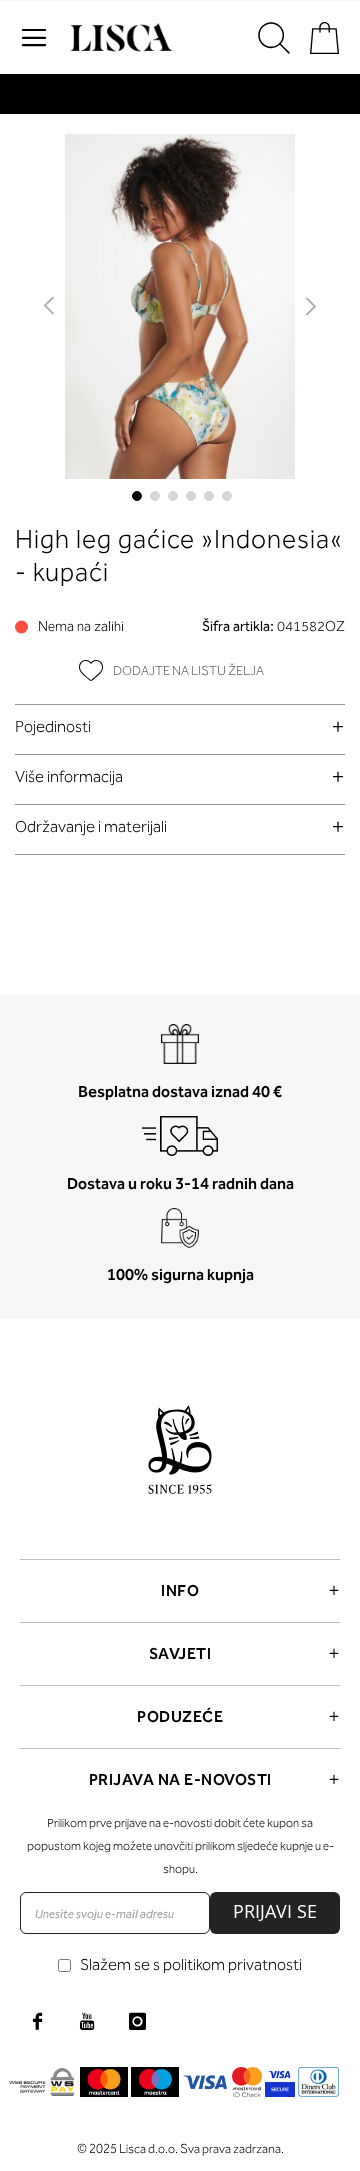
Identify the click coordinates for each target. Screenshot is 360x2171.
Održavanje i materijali (91, 826)
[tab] (180, 726)
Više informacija (69, 776)
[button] (50, 306)
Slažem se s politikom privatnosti (191, 1964)
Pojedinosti (53, 726)
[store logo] (119, 38)
